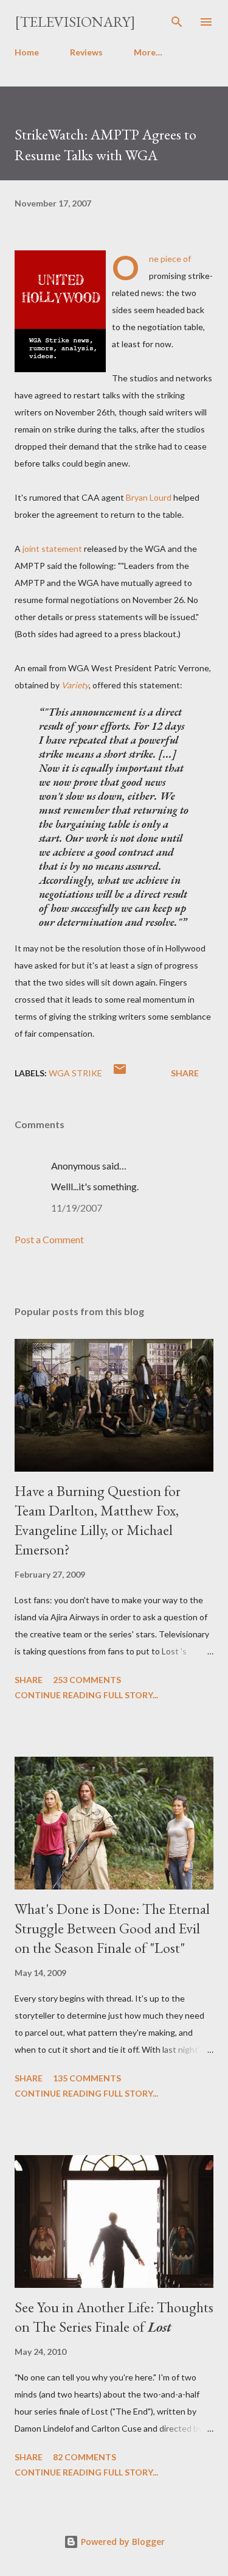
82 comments (85, 2457)
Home (27, 52)
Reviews (86, 52)
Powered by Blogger (122, 2542)
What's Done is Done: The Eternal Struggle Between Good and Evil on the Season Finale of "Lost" (112, 1928)
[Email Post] (120, 1073)
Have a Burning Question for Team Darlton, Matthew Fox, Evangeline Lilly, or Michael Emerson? (98, 1520)
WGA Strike (75, 1073)
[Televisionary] (75, 22)
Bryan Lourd (149, 497)
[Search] (177, 22)
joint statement (52, 549)
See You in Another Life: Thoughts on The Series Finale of (114, 2317)
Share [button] (185, 1073)
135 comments (87, 2078)
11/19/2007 (77, 1208)
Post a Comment (49, 1239)
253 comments (87, 1680)
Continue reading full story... (86, 1695)
